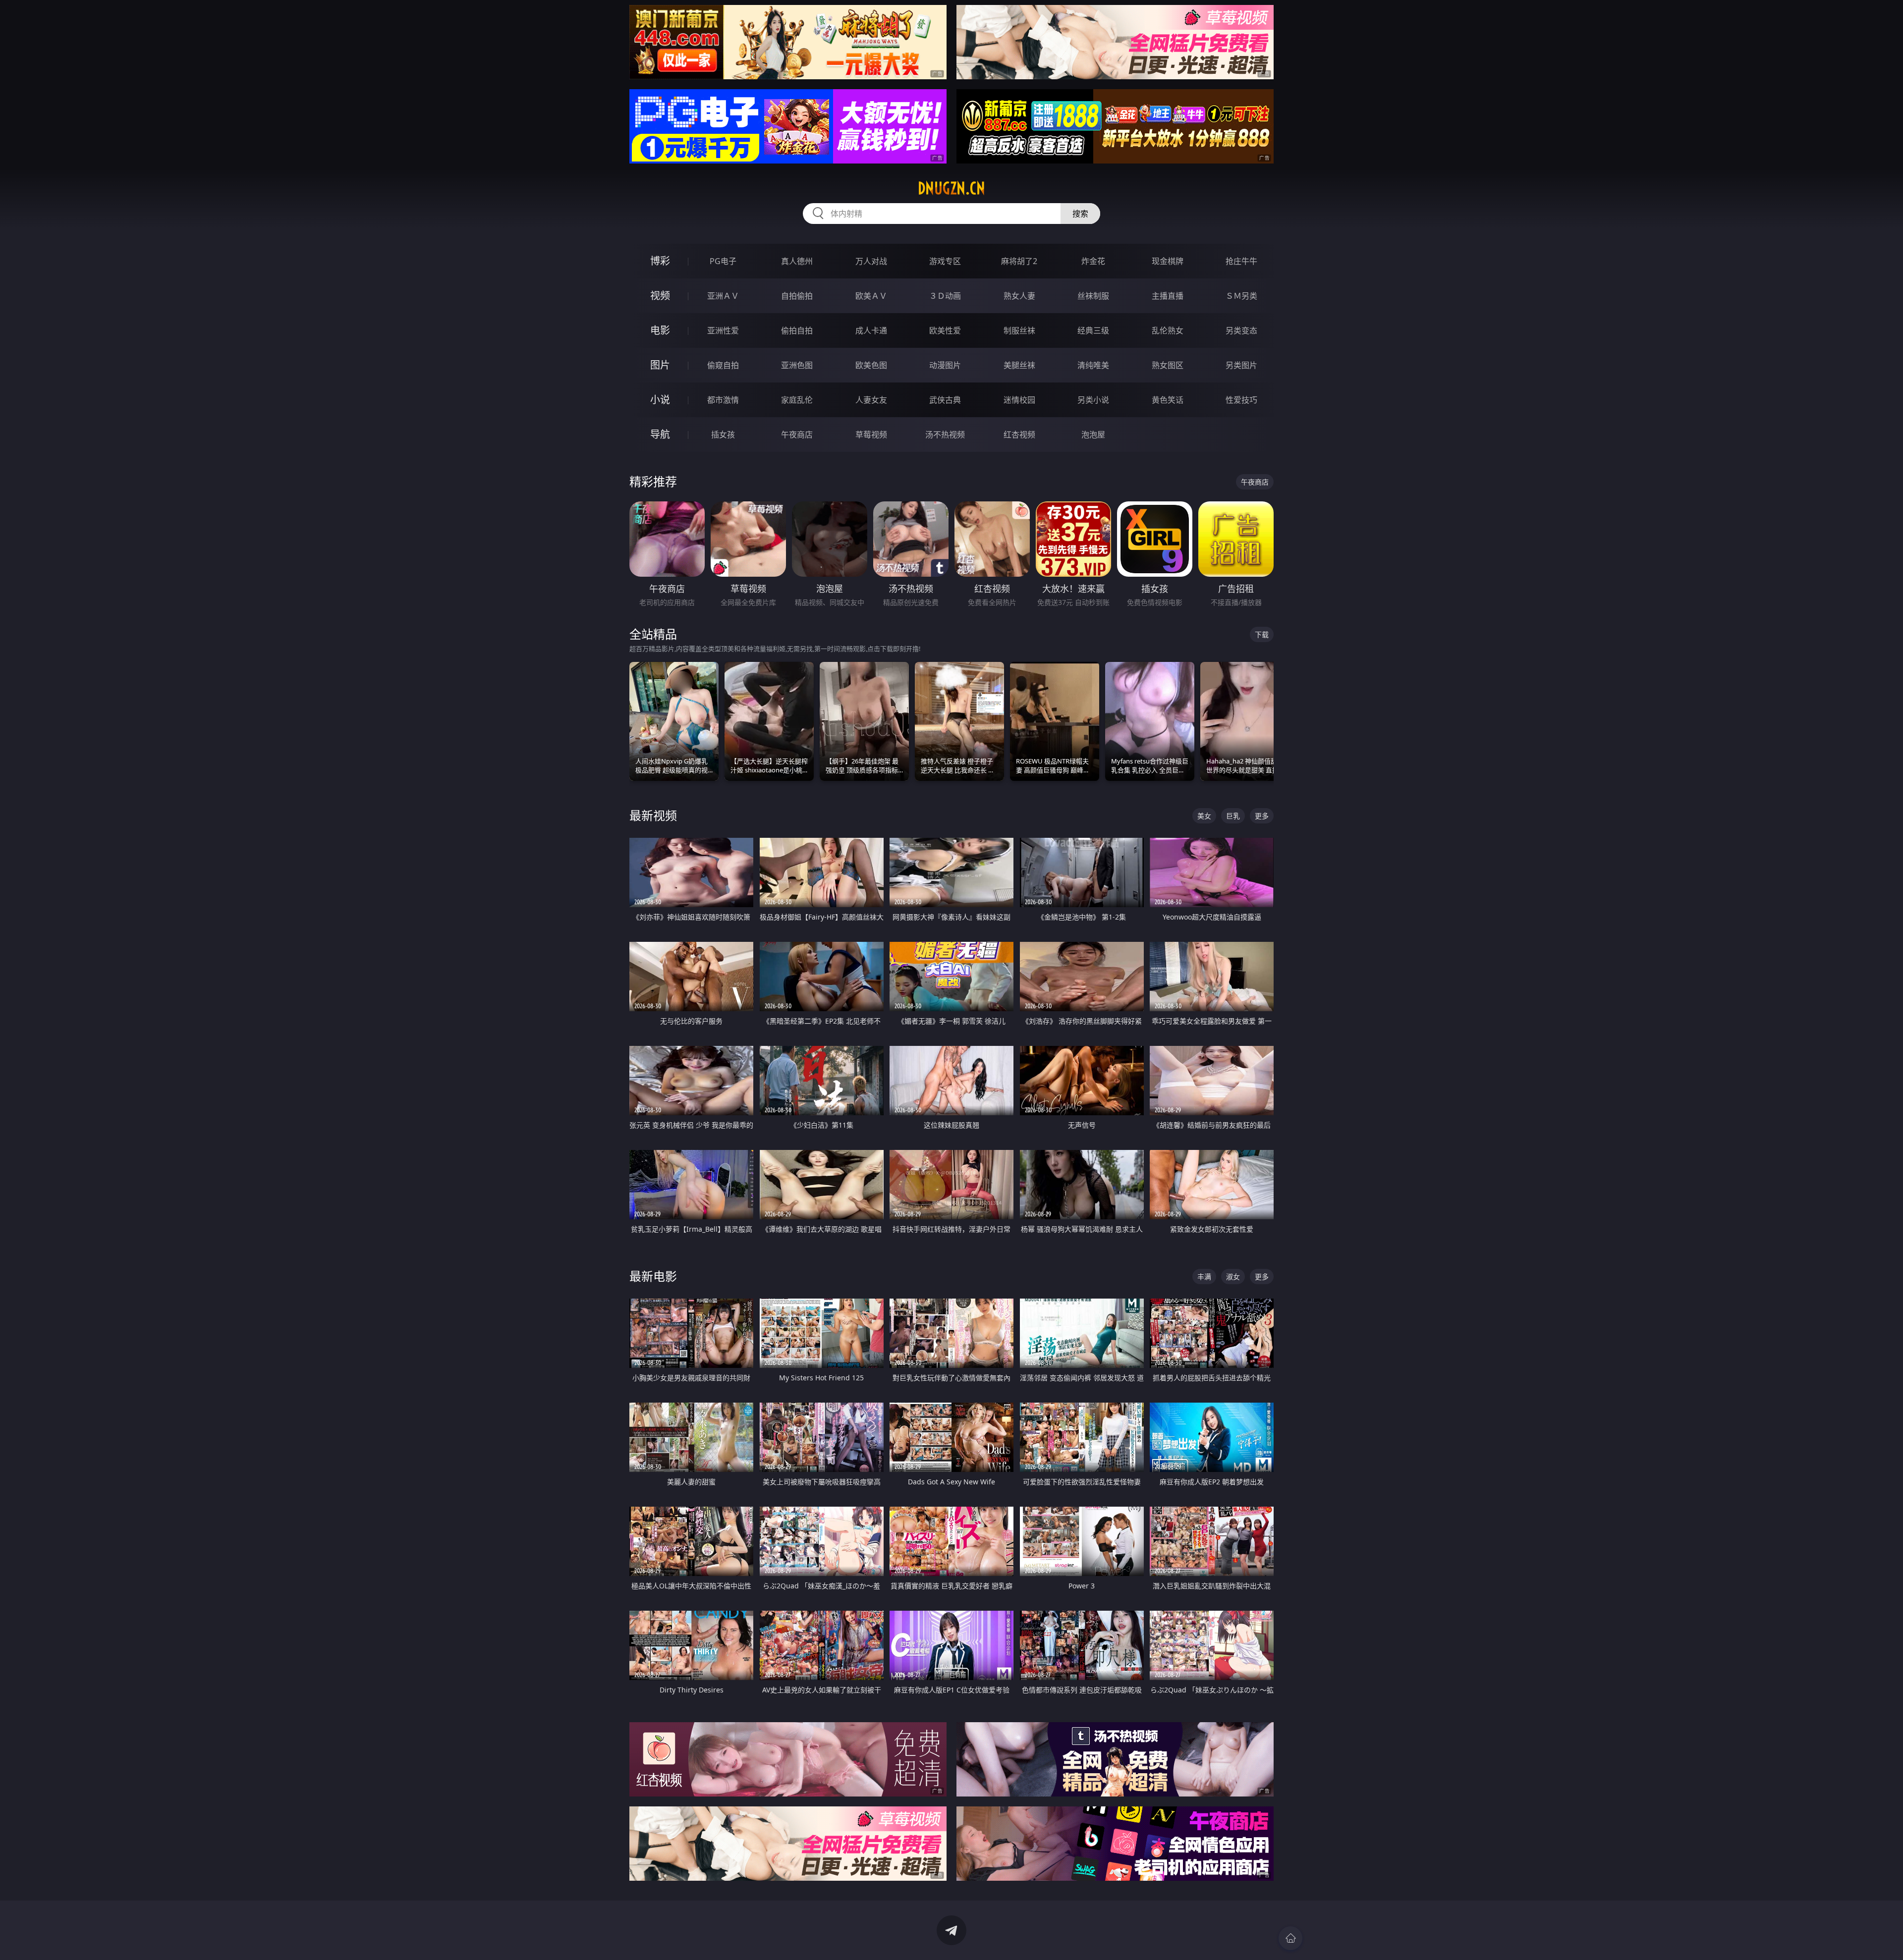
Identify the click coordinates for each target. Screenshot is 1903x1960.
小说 (660, 400)
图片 (660, 365)
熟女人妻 (1019, 296)
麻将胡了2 (1019, 261)
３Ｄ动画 (945, 296)
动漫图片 (945, 365)
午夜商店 (797, 435)
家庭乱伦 (797, 400)
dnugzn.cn (951, 188)
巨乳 (1233, 816)
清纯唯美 (1093, 365)
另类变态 (1241, 330)
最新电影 (653, 1276)
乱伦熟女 (1168, 330)
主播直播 (1168, 296)
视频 (660, 296)
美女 (1204, 816)
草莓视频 (871, 435)
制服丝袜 (1019, 330)
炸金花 (1093, 261)
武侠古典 (945, 400)
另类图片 (1241, 365)
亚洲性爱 (723, 330)
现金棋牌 (1168, 261)
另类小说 (1093, 400)
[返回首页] (1290, 1938)
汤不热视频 (945, 435)
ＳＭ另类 (1241, 296)
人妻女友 (871, 400)
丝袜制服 (1093, 296)
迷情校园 (1019, 400)
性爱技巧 (1241, 400)
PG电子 (723, 261)
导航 (660, 434)
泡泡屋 (1093, 435)
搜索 (1080, 214)
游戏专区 (945, 261)
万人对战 (871, 261)
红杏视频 (1019, 435)
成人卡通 (871, 330)
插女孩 (723, 435)
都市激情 (723, 400)
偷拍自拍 (797, 330)
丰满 (1204, 1277)
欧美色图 (871, 365)
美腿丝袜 (1019, 365)
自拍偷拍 (797, 296)
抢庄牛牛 (1241, 261)
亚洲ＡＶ (723, 296)
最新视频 (653, 815)
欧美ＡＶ (871, 296)
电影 (660, 330)
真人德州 (797, 261)
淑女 (1233, 1277)
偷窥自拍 (723, 365)
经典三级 (1093, 330)
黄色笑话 (1168, 400)
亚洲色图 (797, 365)
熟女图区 (1168, 365)
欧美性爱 (945, 330)
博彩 (660, 261)
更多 (1262, 816)
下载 (1262, 634)
